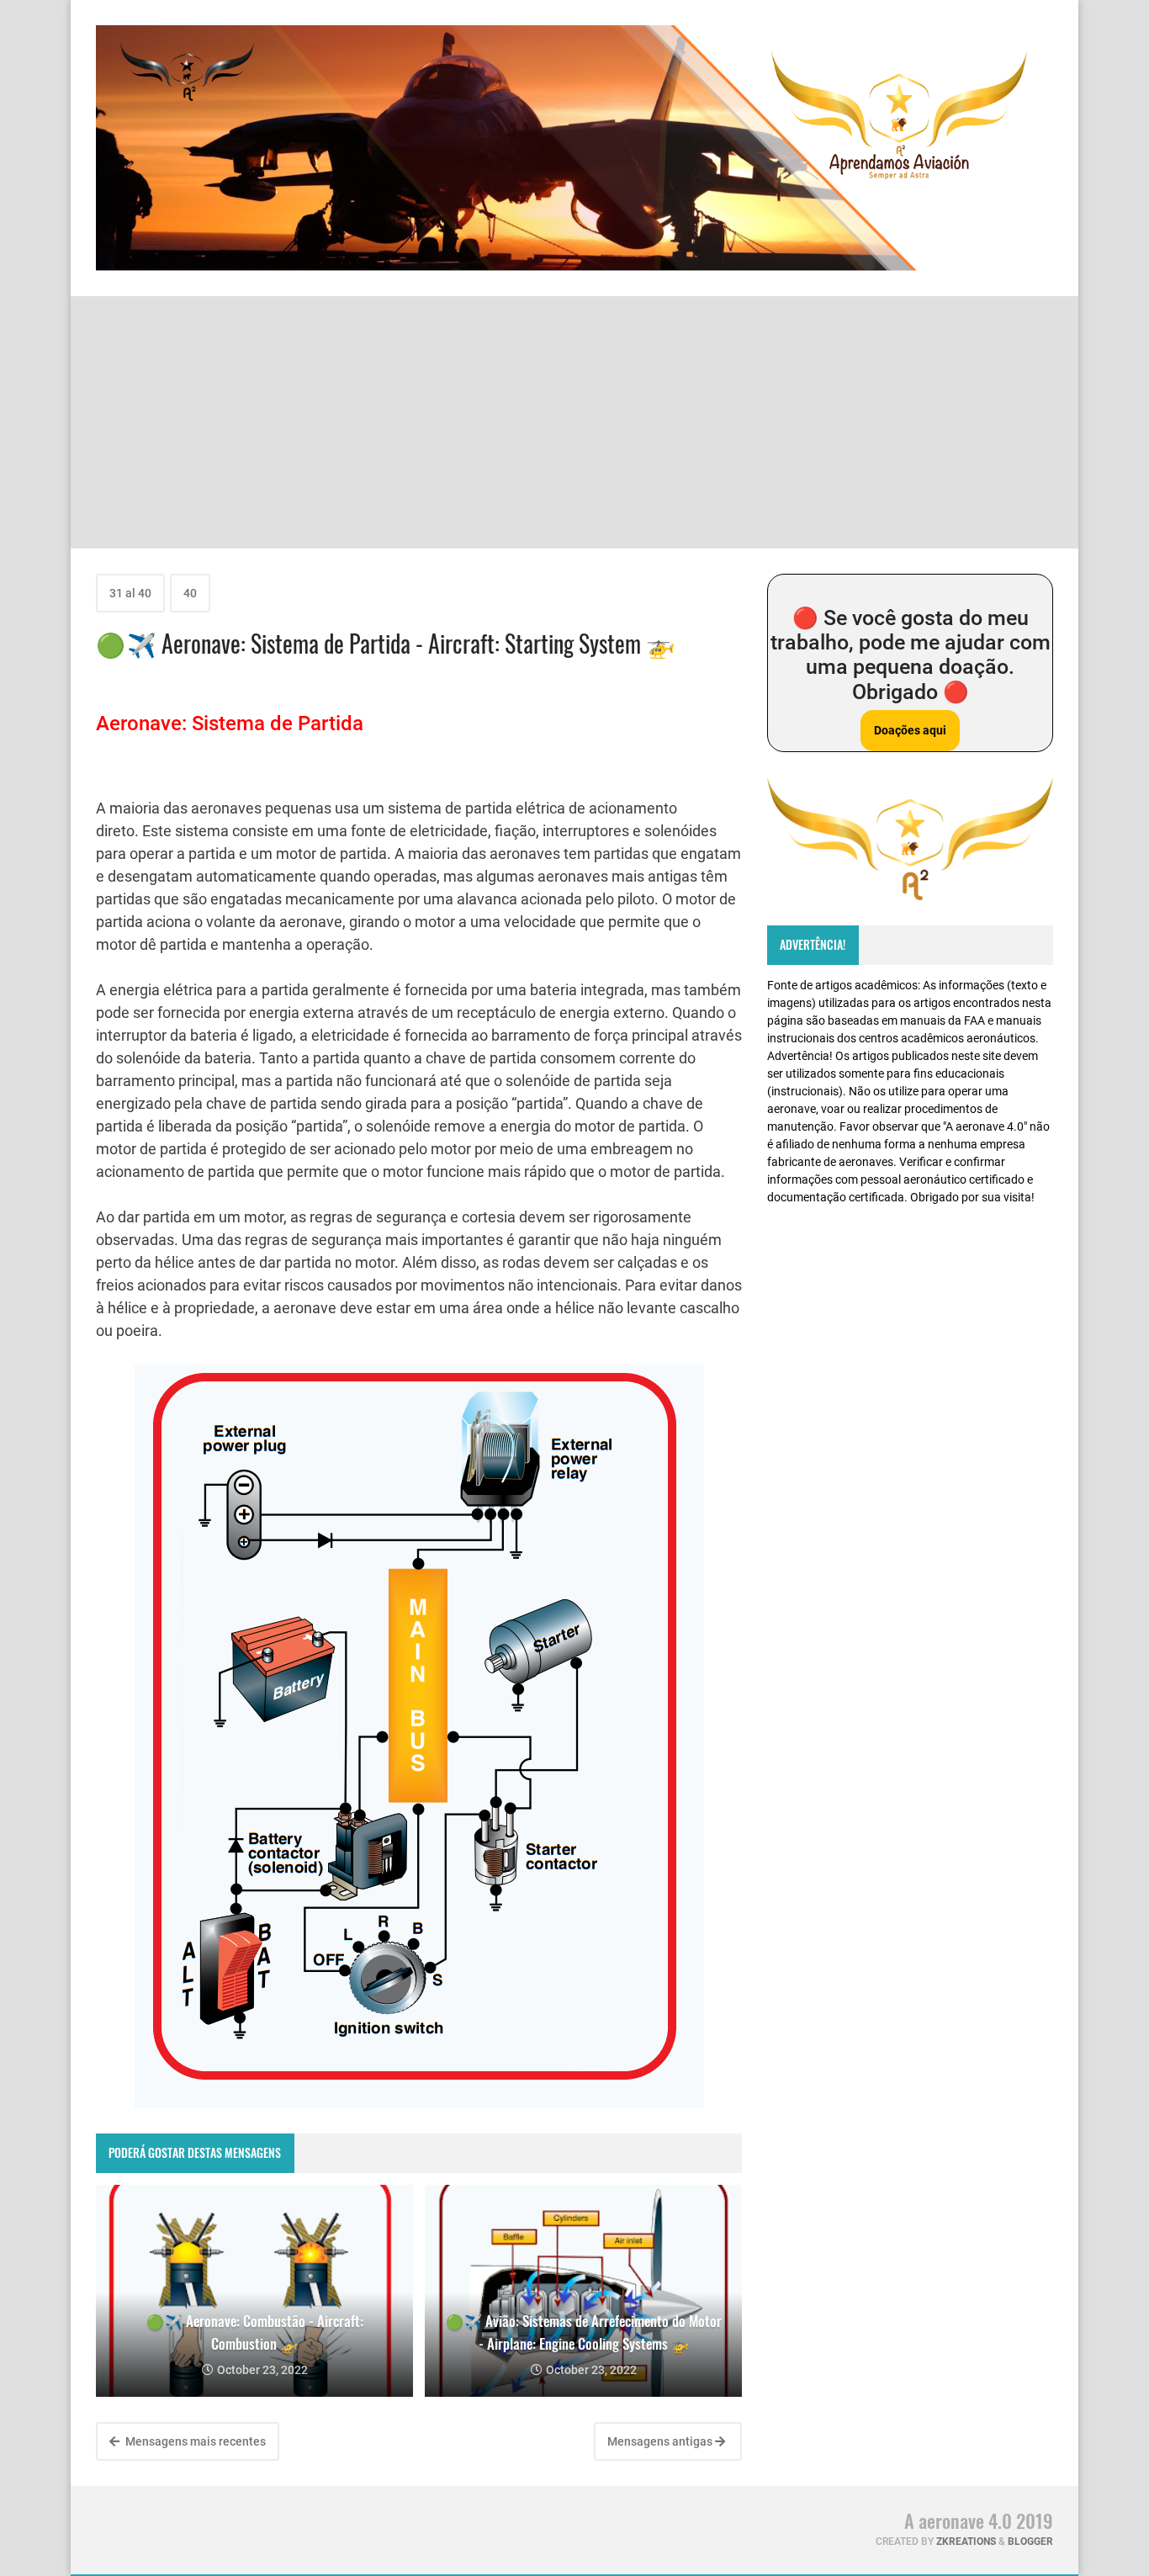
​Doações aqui (910, 730)
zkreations (966, 2542)
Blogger (1030, 2542)
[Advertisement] (574, 422)
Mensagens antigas (661, 2441)
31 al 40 (130, 593)
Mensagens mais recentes (194, 2441)
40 (190, 593)
